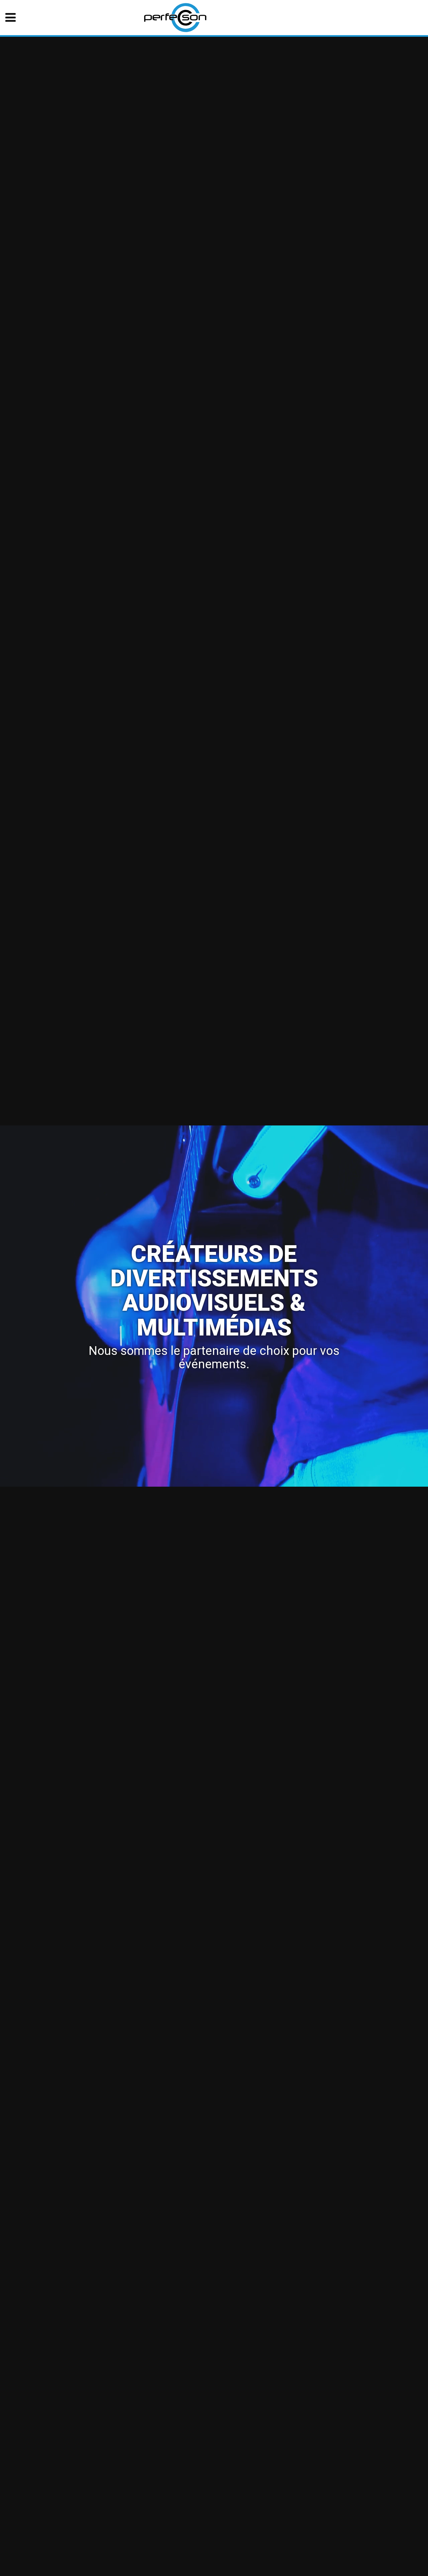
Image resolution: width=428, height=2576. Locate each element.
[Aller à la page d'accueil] (175, 17)
